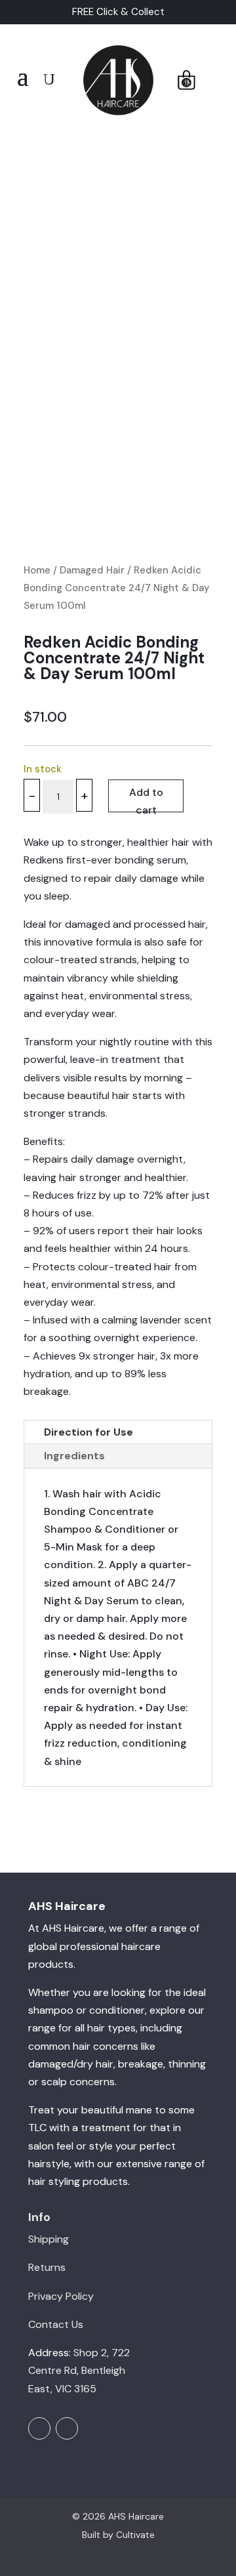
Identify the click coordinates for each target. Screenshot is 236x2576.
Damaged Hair (92, 570)
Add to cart (146, 799)
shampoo (51, 2010)
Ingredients (74, 1456)
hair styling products (78, 2181)
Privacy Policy (61, 2296)
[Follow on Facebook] (39, 2428)
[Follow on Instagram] (67, 2428)
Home (37, 570)
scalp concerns (78, 2082)
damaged (51, 2064)
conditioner (117, 2010)
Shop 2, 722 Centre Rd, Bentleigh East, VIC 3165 (79, 2370)
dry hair (95, 2064)
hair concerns (106, 2046)
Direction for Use (88, 1432)
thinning (187, 2064)
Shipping (49, 2239)
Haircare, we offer (106, 1928)
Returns (47, 2267)
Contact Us (56, 2324)
